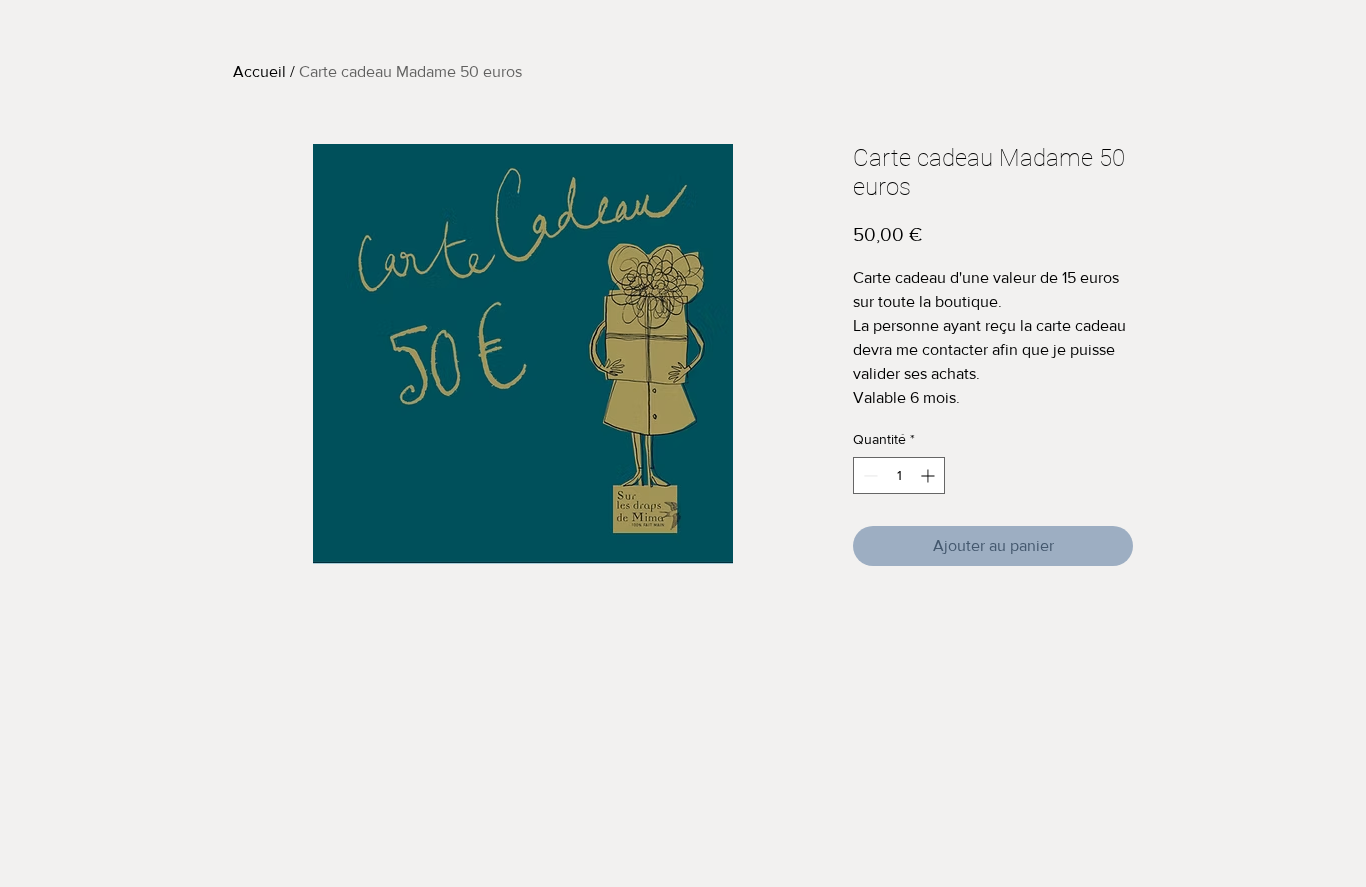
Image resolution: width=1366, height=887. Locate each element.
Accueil (259, 71)
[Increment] (929, 475)
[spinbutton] (899, 475)
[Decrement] (868, 475)
